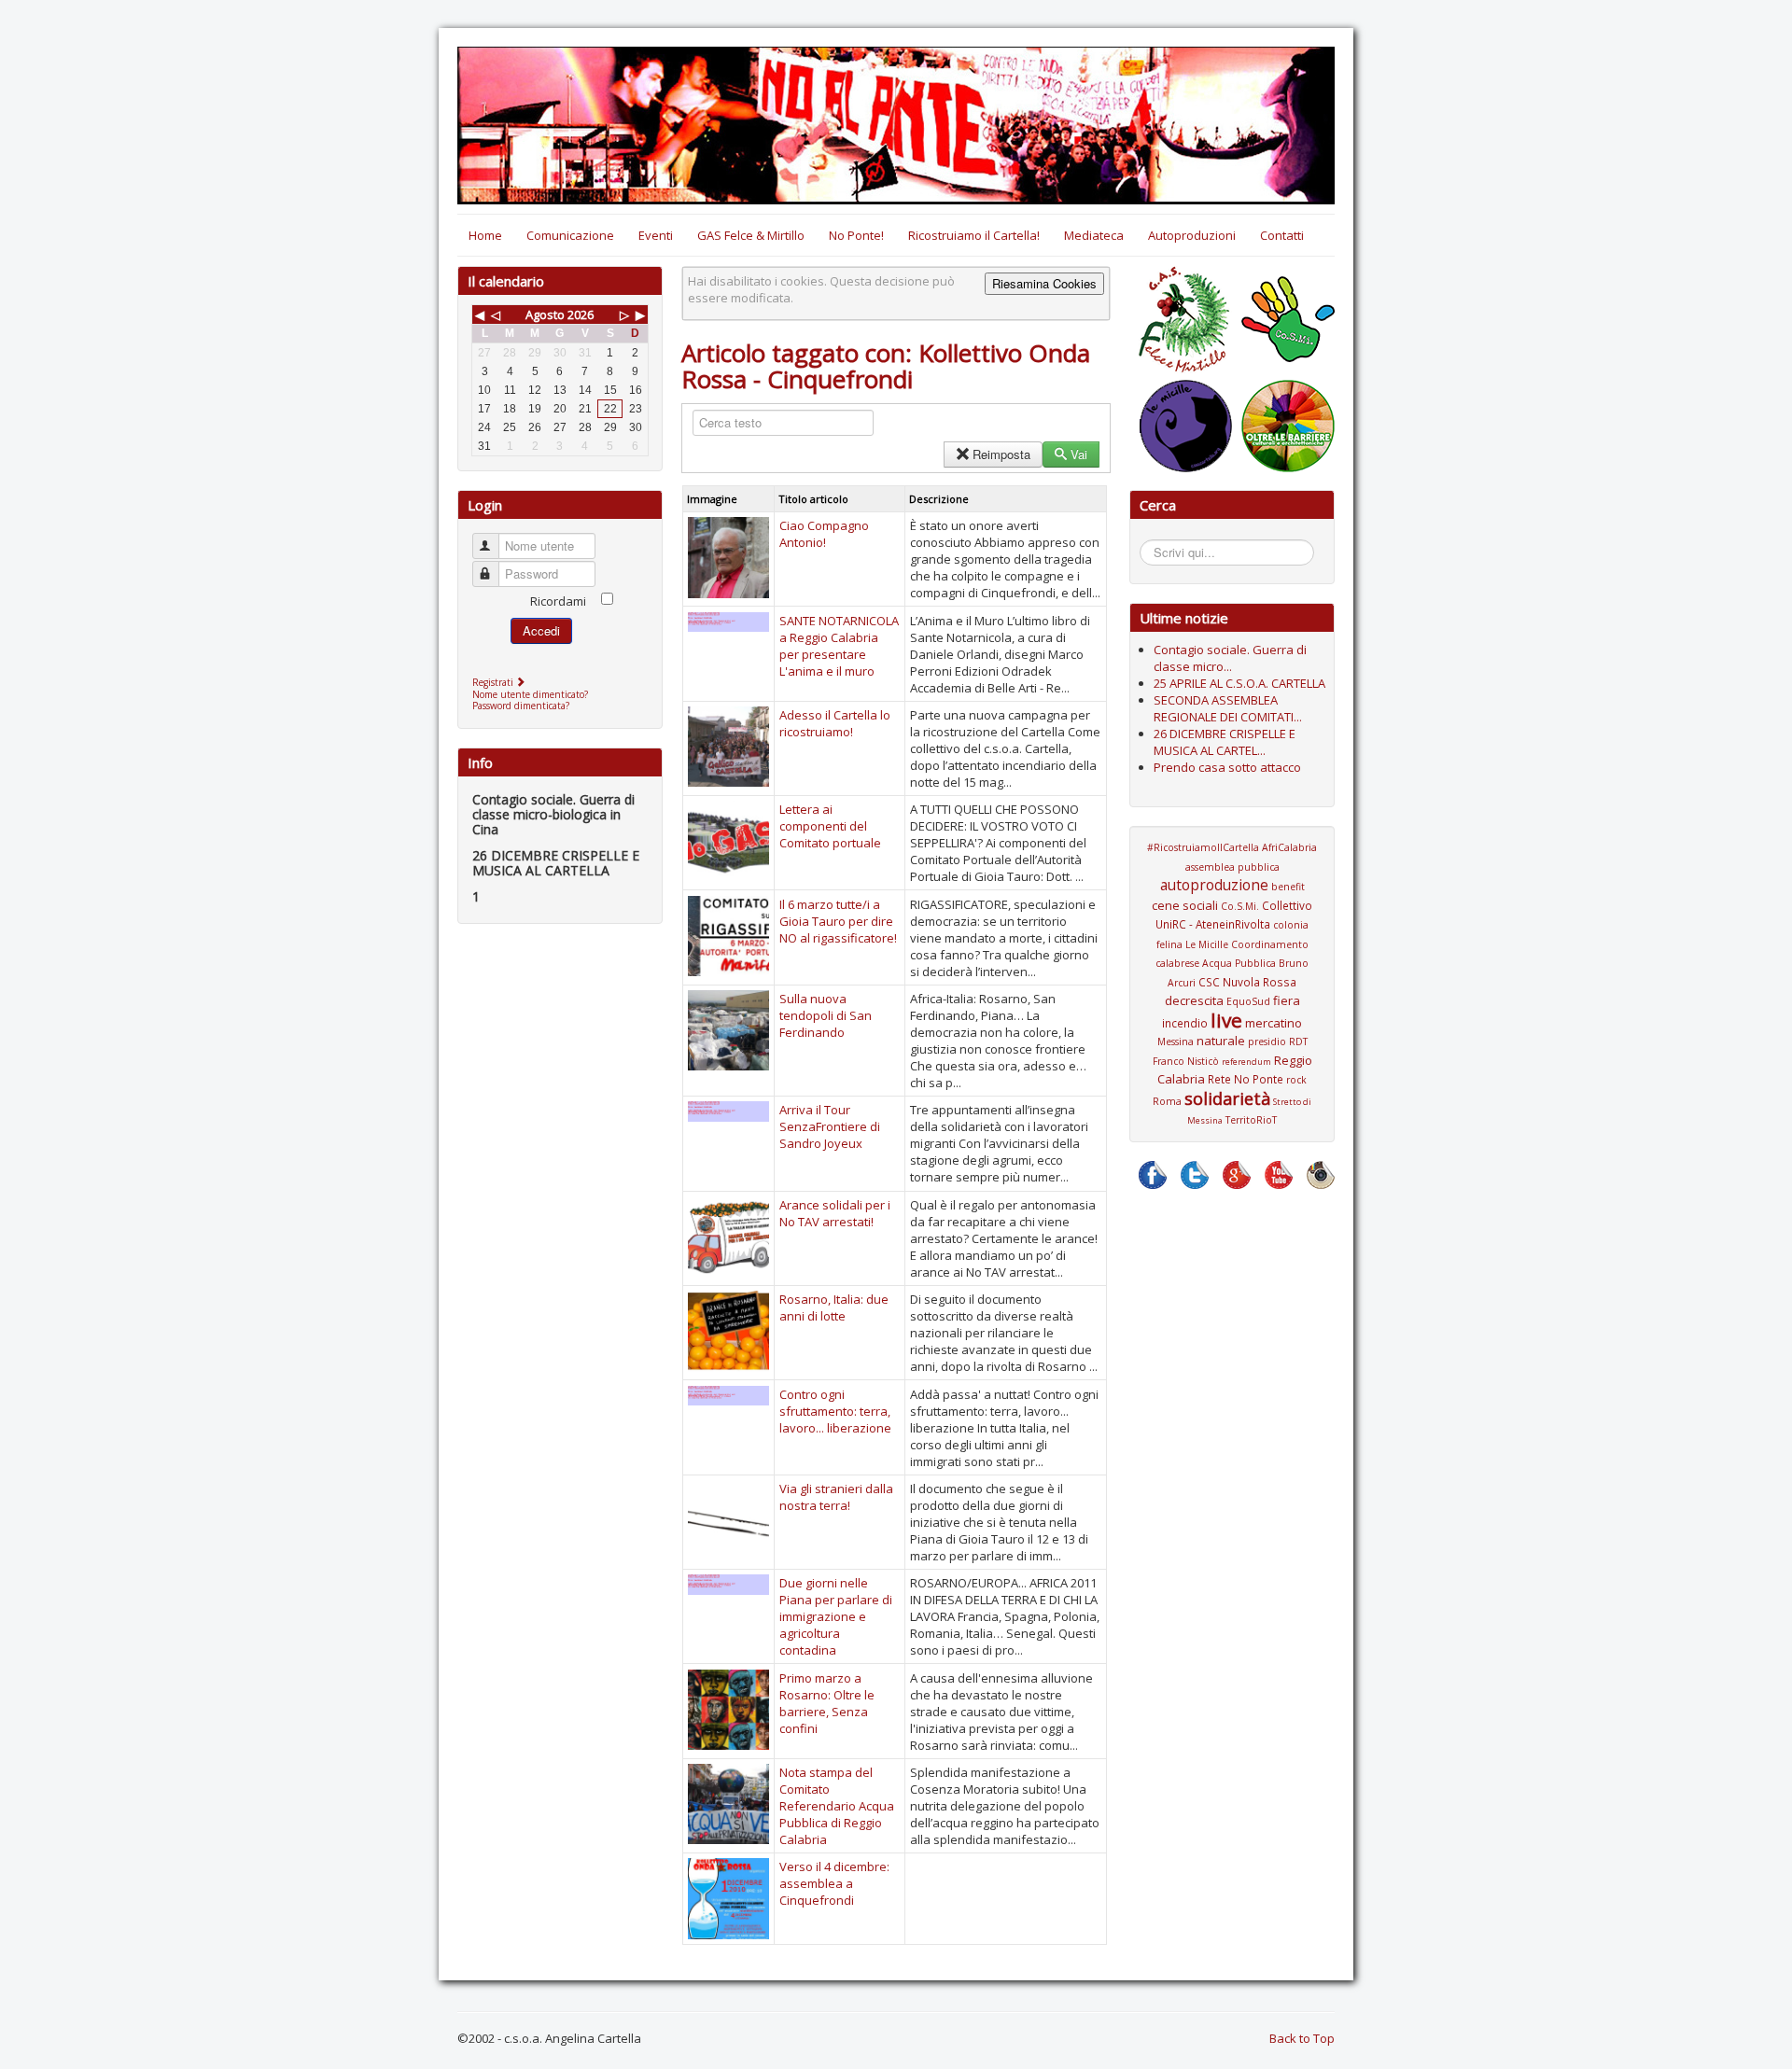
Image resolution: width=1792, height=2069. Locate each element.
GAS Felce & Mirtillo (751, 235)
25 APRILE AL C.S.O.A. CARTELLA (1239, 683)
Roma (1167, 1101)
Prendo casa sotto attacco (1227, 767)
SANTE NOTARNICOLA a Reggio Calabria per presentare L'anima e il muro (839, 646)
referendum (1246, 1062)
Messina (1176, 1041)
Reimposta (1001, 454)
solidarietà (1227, 1098)
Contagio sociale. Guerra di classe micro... (1230, 658)
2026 (581, 315)
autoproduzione (1214, 885)
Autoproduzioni (1192, 235)
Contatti (1282, 235)
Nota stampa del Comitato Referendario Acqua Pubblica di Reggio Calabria (837, 1806)
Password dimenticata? (521, 706)
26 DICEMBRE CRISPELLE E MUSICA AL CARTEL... (1225, 742)
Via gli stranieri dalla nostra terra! (836, 1497)
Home (485, 235)
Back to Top (1302, 2038)
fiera (1287, 1000)
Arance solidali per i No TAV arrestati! (835, 1213)
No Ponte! (856, 235)
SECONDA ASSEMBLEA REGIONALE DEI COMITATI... (1228, 708)
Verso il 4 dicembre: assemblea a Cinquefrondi (834, 1883)
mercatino (1274, 1023)
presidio (1267, 1041)
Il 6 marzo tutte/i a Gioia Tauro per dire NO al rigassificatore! (838, 921)
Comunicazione (570, 235)
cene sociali (1185, 905)
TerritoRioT (1251, 1120)
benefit (1288, 887)
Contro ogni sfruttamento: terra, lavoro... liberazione (835, 1411)
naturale (1221, 1041)
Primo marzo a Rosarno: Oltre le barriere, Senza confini (827, 1703)
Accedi (541, 630)
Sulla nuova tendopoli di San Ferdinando (826, 1015)
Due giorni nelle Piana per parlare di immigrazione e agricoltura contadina (836, 1616)
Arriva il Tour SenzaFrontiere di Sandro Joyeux (830, 1126)
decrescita (1194, 1000)
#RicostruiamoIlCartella (1203, 847)
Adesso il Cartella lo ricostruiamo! (835, 723)
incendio (1185, 1023)
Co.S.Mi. (1240, 906)
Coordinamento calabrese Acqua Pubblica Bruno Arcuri (1232, 964)
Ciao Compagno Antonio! (824, 534)
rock (1296, 1080)
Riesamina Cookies (1044, 283)
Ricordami (558, 601)
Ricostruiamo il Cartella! (974, 235)
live (1226, 1020)
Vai (1079, 454)
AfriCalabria (1289, 847)
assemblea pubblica (1232, 867)
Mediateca (1094, 235)
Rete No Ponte (1246, 1079)
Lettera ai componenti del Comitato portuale (830, 826)
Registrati (494, 682)
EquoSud (1248, 1001)
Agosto (545, 315)
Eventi (656, 235)
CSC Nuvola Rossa (1247, 982)
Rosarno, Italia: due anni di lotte (834, 1307)
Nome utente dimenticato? (530, 694)
